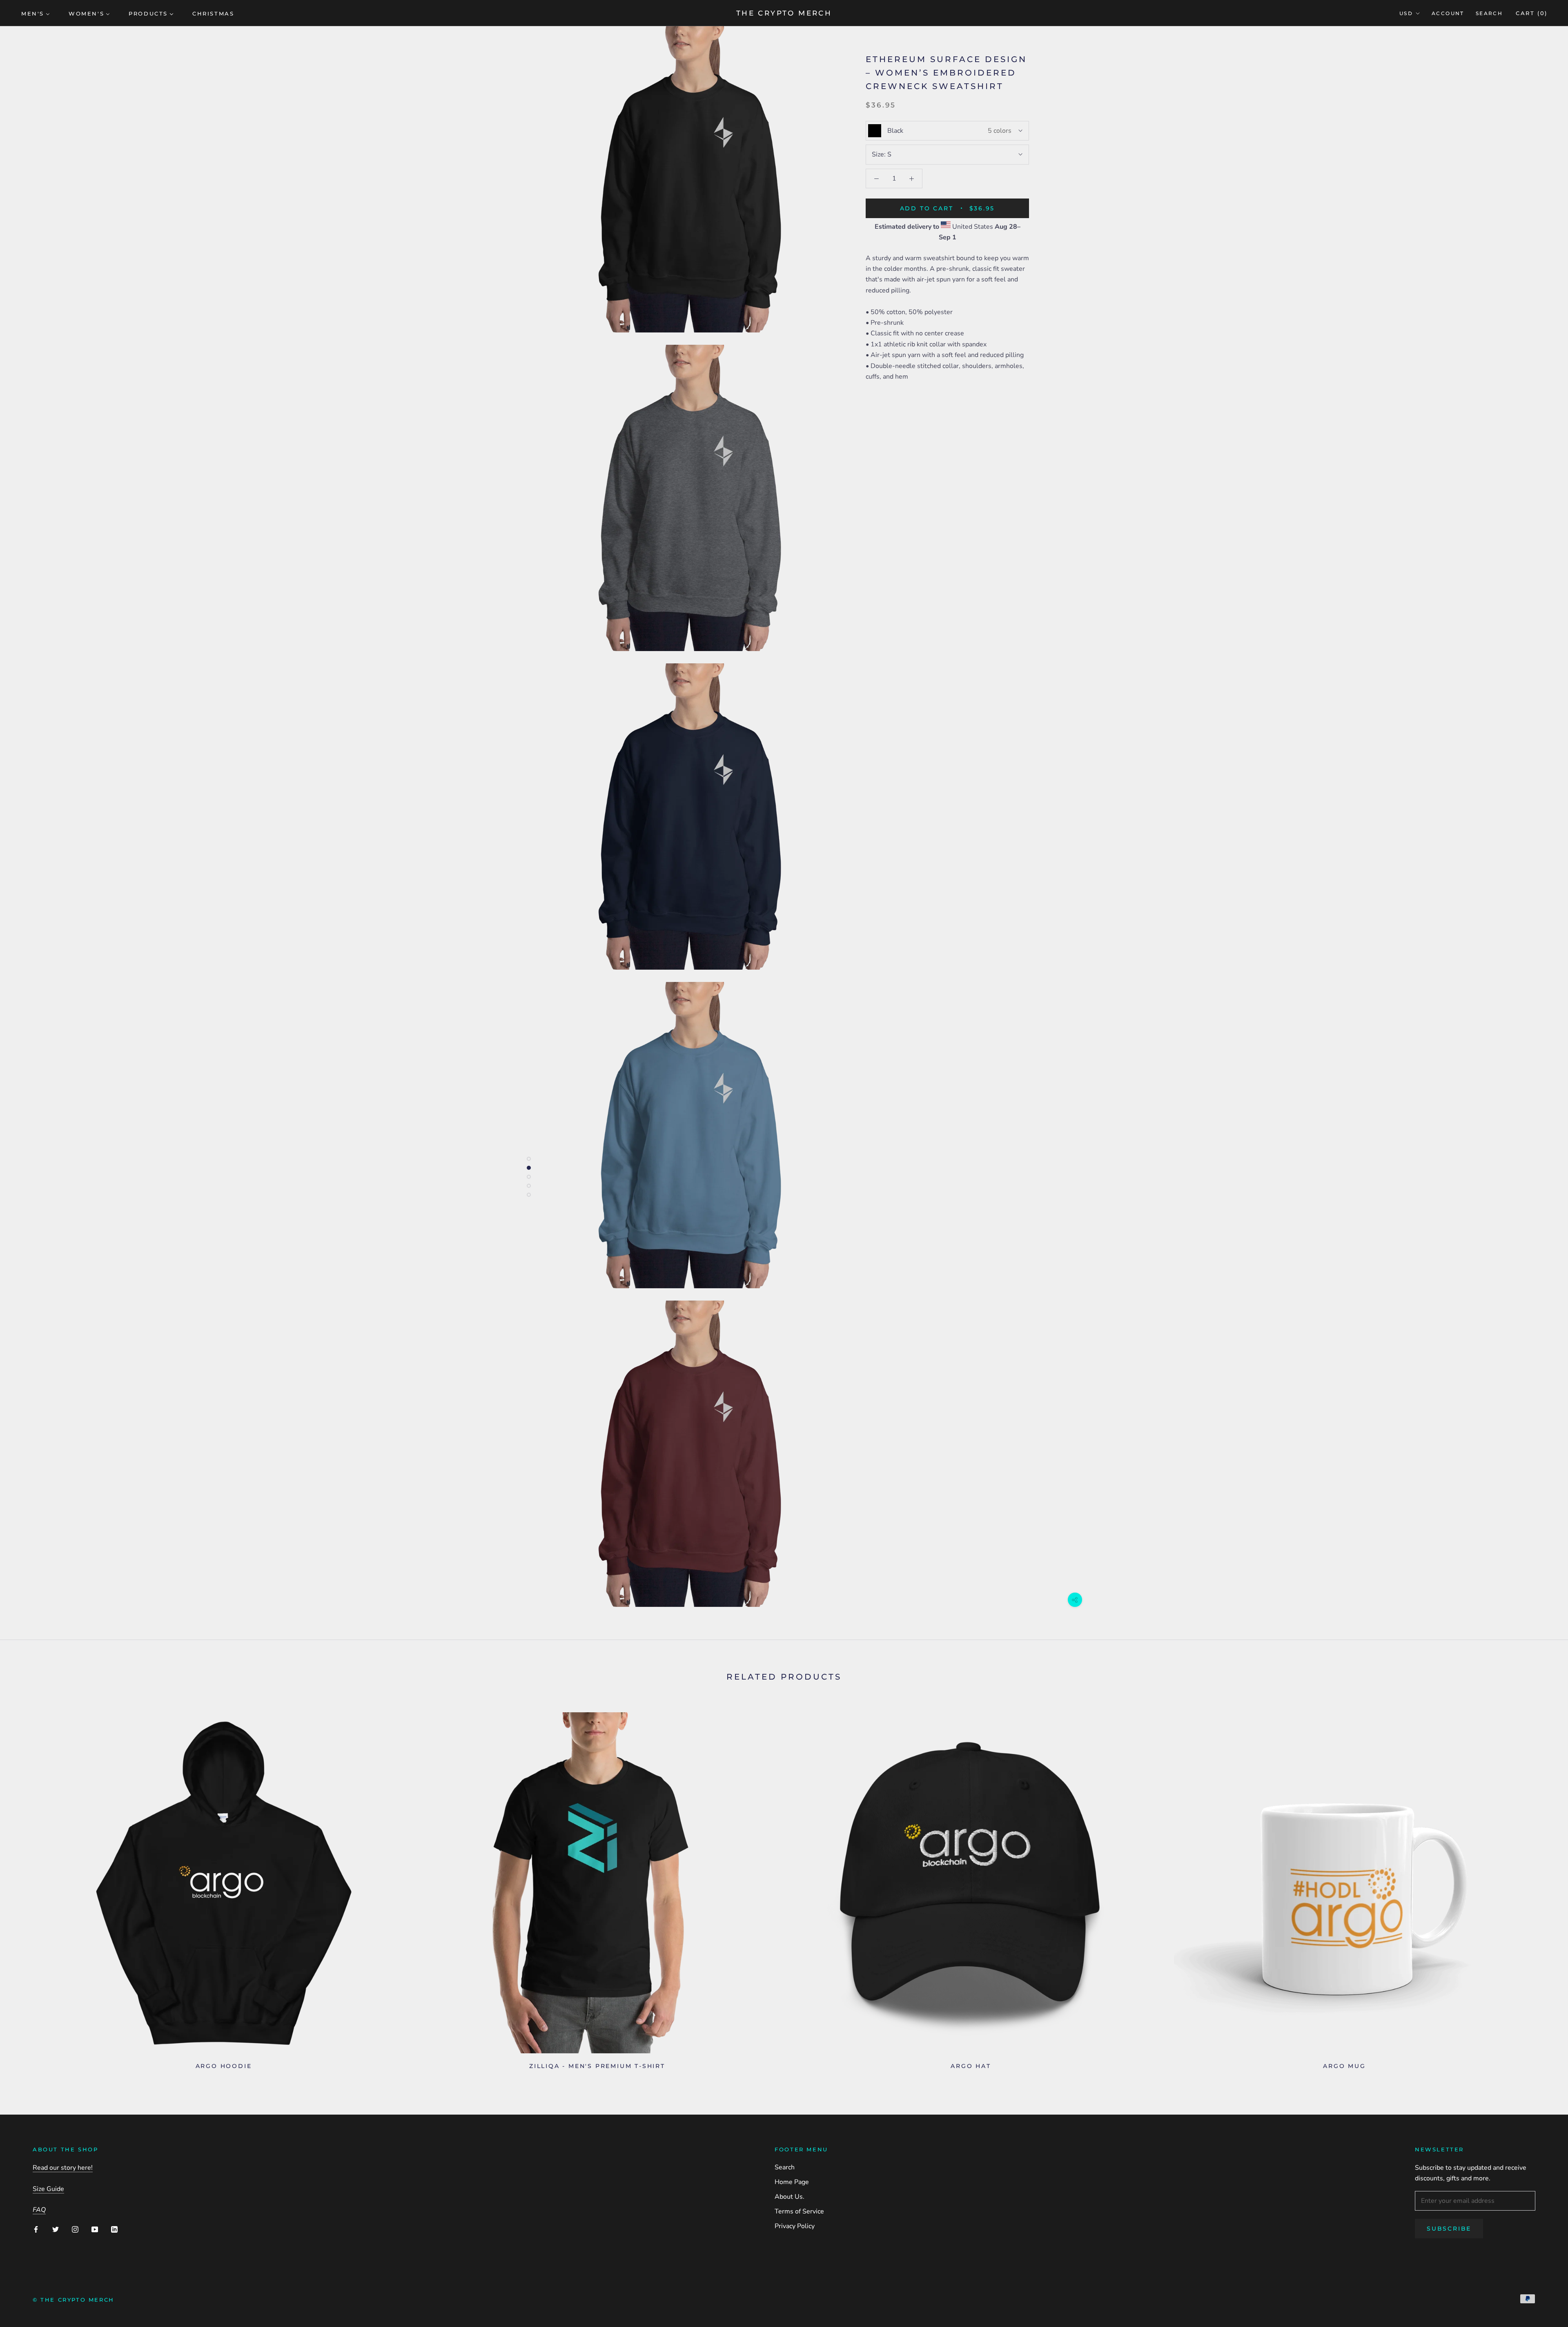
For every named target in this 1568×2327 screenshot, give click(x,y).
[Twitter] (56, 2229)
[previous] (26, 1888)
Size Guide (48, 2189)
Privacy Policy (795, 2226)
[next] (1542, 1888)
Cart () (1532, 13)
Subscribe (1449, 2229)
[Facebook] (36, 2229)
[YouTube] (95, 2229)
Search (1489, 13)
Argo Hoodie (224, 2066)
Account (1448, 13)
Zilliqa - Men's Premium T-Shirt (597, 2066)
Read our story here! (63, 2168)
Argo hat (971, 2066)
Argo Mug (1344, 2066)
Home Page (792, 2182)
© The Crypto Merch (73, 2300)
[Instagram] (75, 2229)
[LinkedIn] (114, 2229)
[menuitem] (36, 13)
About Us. (790, 2197)
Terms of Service (799, 2211)
